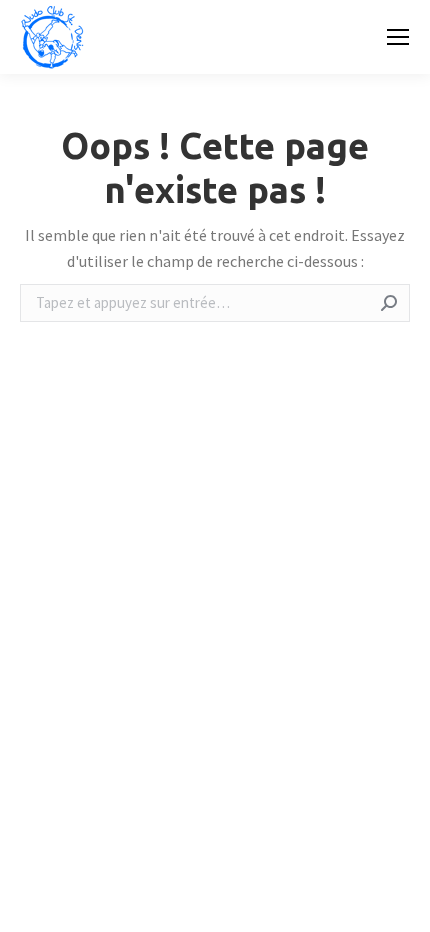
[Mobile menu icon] (398, 37)
